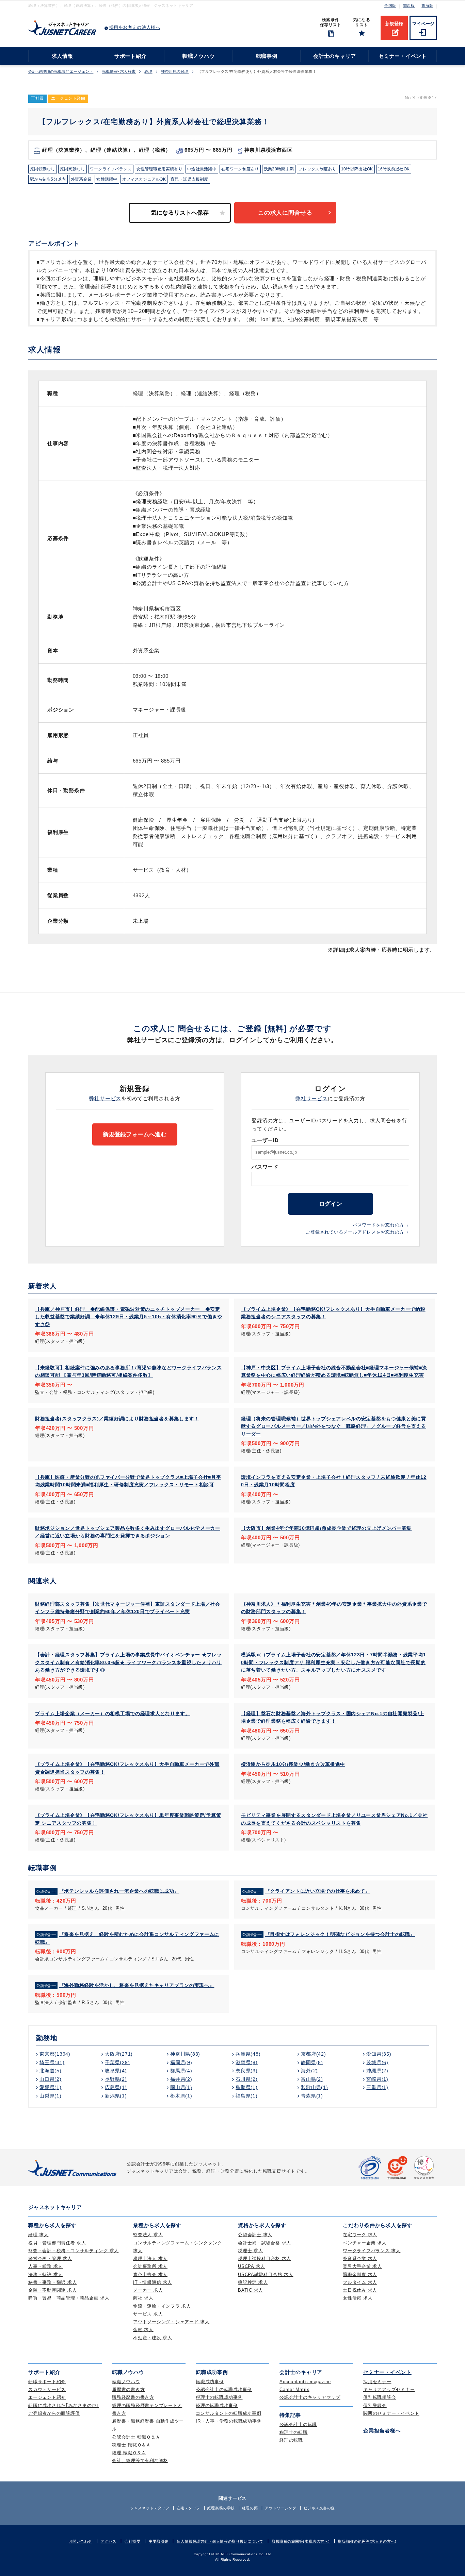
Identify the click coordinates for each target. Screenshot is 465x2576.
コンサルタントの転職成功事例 (229, 2413)
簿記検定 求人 (253, 2282)
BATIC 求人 (251, 2290)
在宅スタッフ (188, 2508)
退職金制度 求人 (360, 2274)
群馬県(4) (181, 2071)
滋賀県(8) (247, 2062)
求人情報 (62, 56)
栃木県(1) (181, 2096)
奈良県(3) (247, 2071)
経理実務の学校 (221, 2508)
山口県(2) (51, 2079)
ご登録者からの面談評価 (54, 2413)
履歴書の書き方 (128, 2389)
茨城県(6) (377, 2062)
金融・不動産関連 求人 (52, 2290)
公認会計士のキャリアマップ (310, 2397)
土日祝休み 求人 (360, 2290)
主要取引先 (159, 2541)
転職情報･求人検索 (119, 72)
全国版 (390, 5)
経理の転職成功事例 (217, 2405)
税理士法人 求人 (150, 2259)
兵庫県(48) (248, 2054)
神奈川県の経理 (175, 72)
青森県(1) (312, 2096)
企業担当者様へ (382, 2431)
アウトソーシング (280, 2508)
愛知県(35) (379, 2054)
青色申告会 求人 (150, 2274)
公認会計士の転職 (298, 2424)
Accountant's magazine (305, 2382)
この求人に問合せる (285, 213)
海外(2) (309, 2071)
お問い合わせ (81, 2541)
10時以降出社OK (357, 169)
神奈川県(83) (185, 2054)
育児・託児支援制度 (189, 179)
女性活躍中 (107, 179)
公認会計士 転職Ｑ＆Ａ (136, 2437)
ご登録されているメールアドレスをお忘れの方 (355, 1232)
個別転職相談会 (380, 2397)
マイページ (423, 24)
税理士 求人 (251, 2251)
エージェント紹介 (47, 2397)
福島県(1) (247, 2096)
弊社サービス (105, 1098)
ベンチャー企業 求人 (365, 2243)
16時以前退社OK (394, 169)
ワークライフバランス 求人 (372, 2251)
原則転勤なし (43, 169)
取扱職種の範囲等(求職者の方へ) (301, 2541)
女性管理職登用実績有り (159, 169)
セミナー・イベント (403, 56)
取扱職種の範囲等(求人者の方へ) (367, 2541)
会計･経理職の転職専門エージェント (61, 72)
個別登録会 (375, 2405)
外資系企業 (81, 179)
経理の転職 (291, 2440)
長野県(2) (116, 2079)
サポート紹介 (131, 56)
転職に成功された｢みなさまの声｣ (64, 2405)
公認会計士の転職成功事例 (224, 2389)
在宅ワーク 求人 (360, 2235)
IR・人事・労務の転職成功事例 (229, 2421)
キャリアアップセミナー (389, 2389)
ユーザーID (265, 1140)
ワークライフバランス (111, 169)
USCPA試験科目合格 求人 (266, 2274)
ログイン (331, 1204)
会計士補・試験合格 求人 (264, 2243)
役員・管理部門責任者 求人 (57, 2243)
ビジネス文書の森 (319, 2508)
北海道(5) (51, 2071)
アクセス (109, 2541)
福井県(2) (181, 2079)
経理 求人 (38, 2235)
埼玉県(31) (52, 2062)
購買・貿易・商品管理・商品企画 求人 (69, 2298)
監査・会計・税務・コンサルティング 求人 (74, 2251)
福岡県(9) (181, 2062)
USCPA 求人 (251, 2266)
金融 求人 (143, 2330)
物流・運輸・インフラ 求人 (162, 2306)
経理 (148, 72)
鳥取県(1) (247, 2087)
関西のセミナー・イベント (391, 2413)
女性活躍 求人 (358, 2298)
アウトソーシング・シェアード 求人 (171, 2322)
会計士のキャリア (335, 56)
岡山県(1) (181, 2087)
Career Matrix (294, 2389)
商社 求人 (143, 2298)
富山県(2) (312, 2079)
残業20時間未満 (279, 169)
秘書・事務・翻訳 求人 (52, 2282)
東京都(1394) (55, 2054)
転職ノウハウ (199, 56)
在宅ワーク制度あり (240, 169)
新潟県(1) (116, 2096)
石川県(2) (247, 2079)
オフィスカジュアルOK (144, 179)
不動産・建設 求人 (153, 2338)
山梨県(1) (51, 2096)
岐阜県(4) (116, 2071)
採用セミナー (377, 2382)
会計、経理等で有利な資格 (140, 2461)
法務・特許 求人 (45, 2274)
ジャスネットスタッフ (150, 2508)
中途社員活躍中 (202, 169)
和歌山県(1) (314, 2087)
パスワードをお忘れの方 (378, 1225)
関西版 (409, 5)
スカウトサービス (47, 2389)
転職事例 (267, 56)
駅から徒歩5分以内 (48, 179)
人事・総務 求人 (45, 2266)
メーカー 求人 (148, 2290)
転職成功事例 (210, 2382)
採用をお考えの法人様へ (135, 27)
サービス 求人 (148, 2314)
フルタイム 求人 (360, 2282)
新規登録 (394, 24)
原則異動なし (73, 169)
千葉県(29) (117, 2062)
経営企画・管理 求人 (50, 2259)
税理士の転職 (294, 2432)
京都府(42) (313, 2054)
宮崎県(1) (377, 2079)
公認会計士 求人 (255, 2235)
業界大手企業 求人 (362, 2266)
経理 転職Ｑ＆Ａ (129, 2453)
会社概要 (132, 2541)
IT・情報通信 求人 (153, 2282)
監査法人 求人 (148, 2235)
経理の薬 (250, 2508)
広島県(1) (116, 2087)
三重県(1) (377, 2087)
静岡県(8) (312, 2062)
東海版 (427, 5)
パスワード (265, 1167)
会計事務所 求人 (150, 2266)
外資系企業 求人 (360, 2259)
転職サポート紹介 (47, 2382)
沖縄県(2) (377, 2071)
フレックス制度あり (317, 169)
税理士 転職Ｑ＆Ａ (131, 2445)
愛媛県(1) (51, 2087)
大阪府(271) (119, 2054)
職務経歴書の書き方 (133, 2397)
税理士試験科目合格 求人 (264, 2259)
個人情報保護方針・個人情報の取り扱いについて (220, 2541)
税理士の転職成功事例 (219, 2397)
